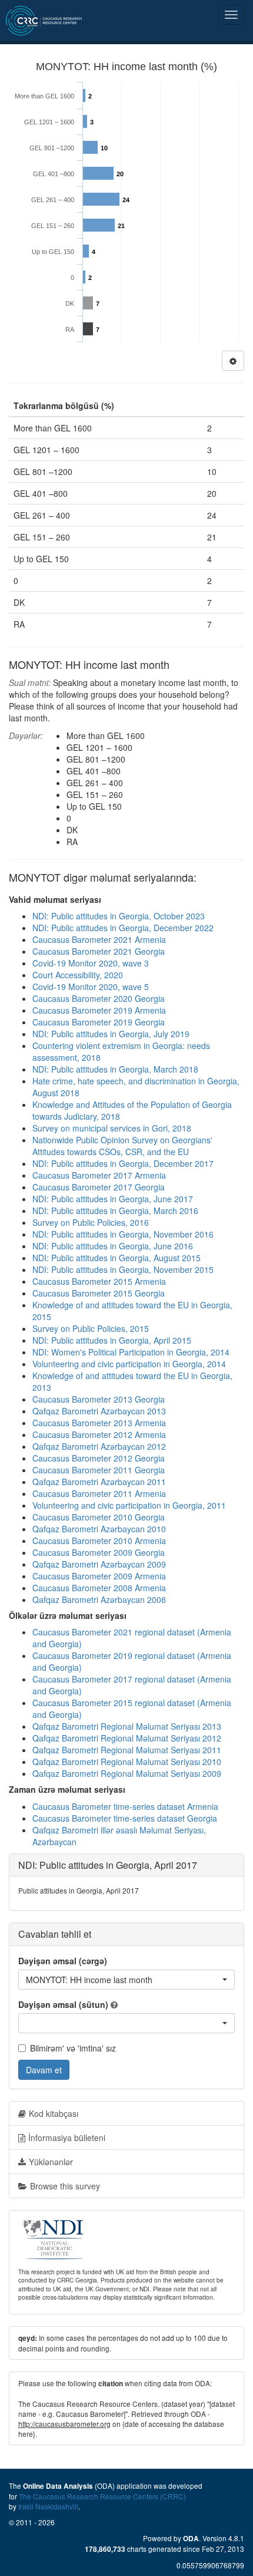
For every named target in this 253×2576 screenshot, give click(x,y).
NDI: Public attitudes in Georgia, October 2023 (119, 916)
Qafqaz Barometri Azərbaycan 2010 (99, 1529)
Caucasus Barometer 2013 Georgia (99, 1399)
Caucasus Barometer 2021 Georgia (99, 951)
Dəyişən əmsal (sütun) (63, 2004)
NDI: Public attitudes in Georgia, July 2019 (111, 1034)
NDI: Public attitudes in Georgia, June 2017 (113, 1199)
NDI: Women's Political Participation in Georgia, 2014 (131, 1352)
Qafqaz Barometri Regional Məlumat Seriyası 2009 (127, 1773)
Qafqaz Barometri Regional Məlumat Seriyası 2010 (127, 1762)
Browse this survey (65, 2186)
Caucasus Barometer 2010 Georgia (99, 1517)
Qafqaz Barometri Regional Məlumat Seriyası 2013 (127, 1726)
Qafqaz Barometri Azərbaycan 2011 (99, 1482)
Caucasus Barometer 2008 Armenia (99, 1588)
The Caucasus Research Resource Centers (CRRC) (102, 2496)
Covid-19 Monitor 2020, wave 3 (91, 963)
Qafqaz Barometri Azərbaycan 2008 (99, 1599)
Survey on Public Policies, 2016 (91, 1222)
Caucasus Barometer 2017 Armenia (99, 1175)
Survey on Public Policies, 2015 (91, 1328)
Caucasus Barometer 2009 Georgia (99, 1552)
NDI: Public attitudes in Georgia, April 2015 (112, 1340)
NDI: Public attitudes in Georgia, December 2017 (123, 1163)
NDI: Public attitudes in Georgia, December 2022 (123, 928)
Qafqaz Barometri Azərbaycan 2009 (99, 1564)
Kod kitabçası (54, 2113)
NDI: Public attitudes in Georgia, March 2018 (115, 1069)
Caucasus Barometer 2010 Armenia (99, 1541)
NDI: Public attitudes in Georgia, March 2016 (115, 1211)
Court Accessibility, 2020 (78, 975)
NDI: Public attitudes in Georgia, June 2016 (113, 1246)
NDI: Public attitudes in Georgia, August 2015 (116, 1258)
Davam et (44, 2070)
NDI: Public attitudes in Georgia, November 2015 (123, 1269)
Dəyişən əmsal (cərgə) (63, 1961)
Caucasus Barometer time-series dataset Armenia (125, 1806)
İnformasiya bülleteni (67, 2138)
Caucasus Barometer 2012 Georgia (99, 1458)
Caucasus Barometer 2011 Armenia (99, 1493)
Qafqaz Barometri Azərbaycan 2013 (99, 1411)
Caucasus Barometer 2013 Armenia (99, 1423)
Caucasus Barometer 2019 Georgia (99, 1022)
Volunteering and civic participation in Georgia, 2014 (129, 1364)
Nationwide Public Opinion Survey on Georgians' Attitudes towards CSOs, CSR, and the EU (122, 1146)
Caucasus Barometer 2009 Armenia (99, 1576)
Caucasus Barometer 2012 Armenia (99, 1434)
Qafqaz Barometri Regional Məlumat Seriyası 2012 (127, 1738)
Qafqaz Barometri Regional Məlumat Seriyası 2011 (127, 1750)
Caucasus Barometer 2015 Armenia (99, 1281)
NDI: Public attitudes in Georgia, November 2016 (123, 1234)
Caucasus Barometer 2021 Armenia (99, 939)
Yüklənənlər (51, 2162)
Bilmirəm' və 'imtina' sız (73, 2048)
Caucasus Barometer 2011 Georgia (99, 1470)
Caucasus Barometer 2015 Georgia (99, 1293)
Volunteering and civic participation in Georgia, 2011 (129, 1505)
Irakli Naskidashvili (48, 2506)
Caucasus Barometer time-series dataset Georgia (125, 1818)
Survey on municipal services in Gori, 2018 (112, 1128)
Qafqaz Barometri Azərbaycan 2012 (99, 1446)
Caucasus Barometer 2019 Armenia (99, 1010)
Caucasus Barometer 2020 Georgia (99, 998)
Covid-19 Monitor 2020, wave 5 (91, 987)
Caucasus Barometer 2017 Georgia (99, 1187)
